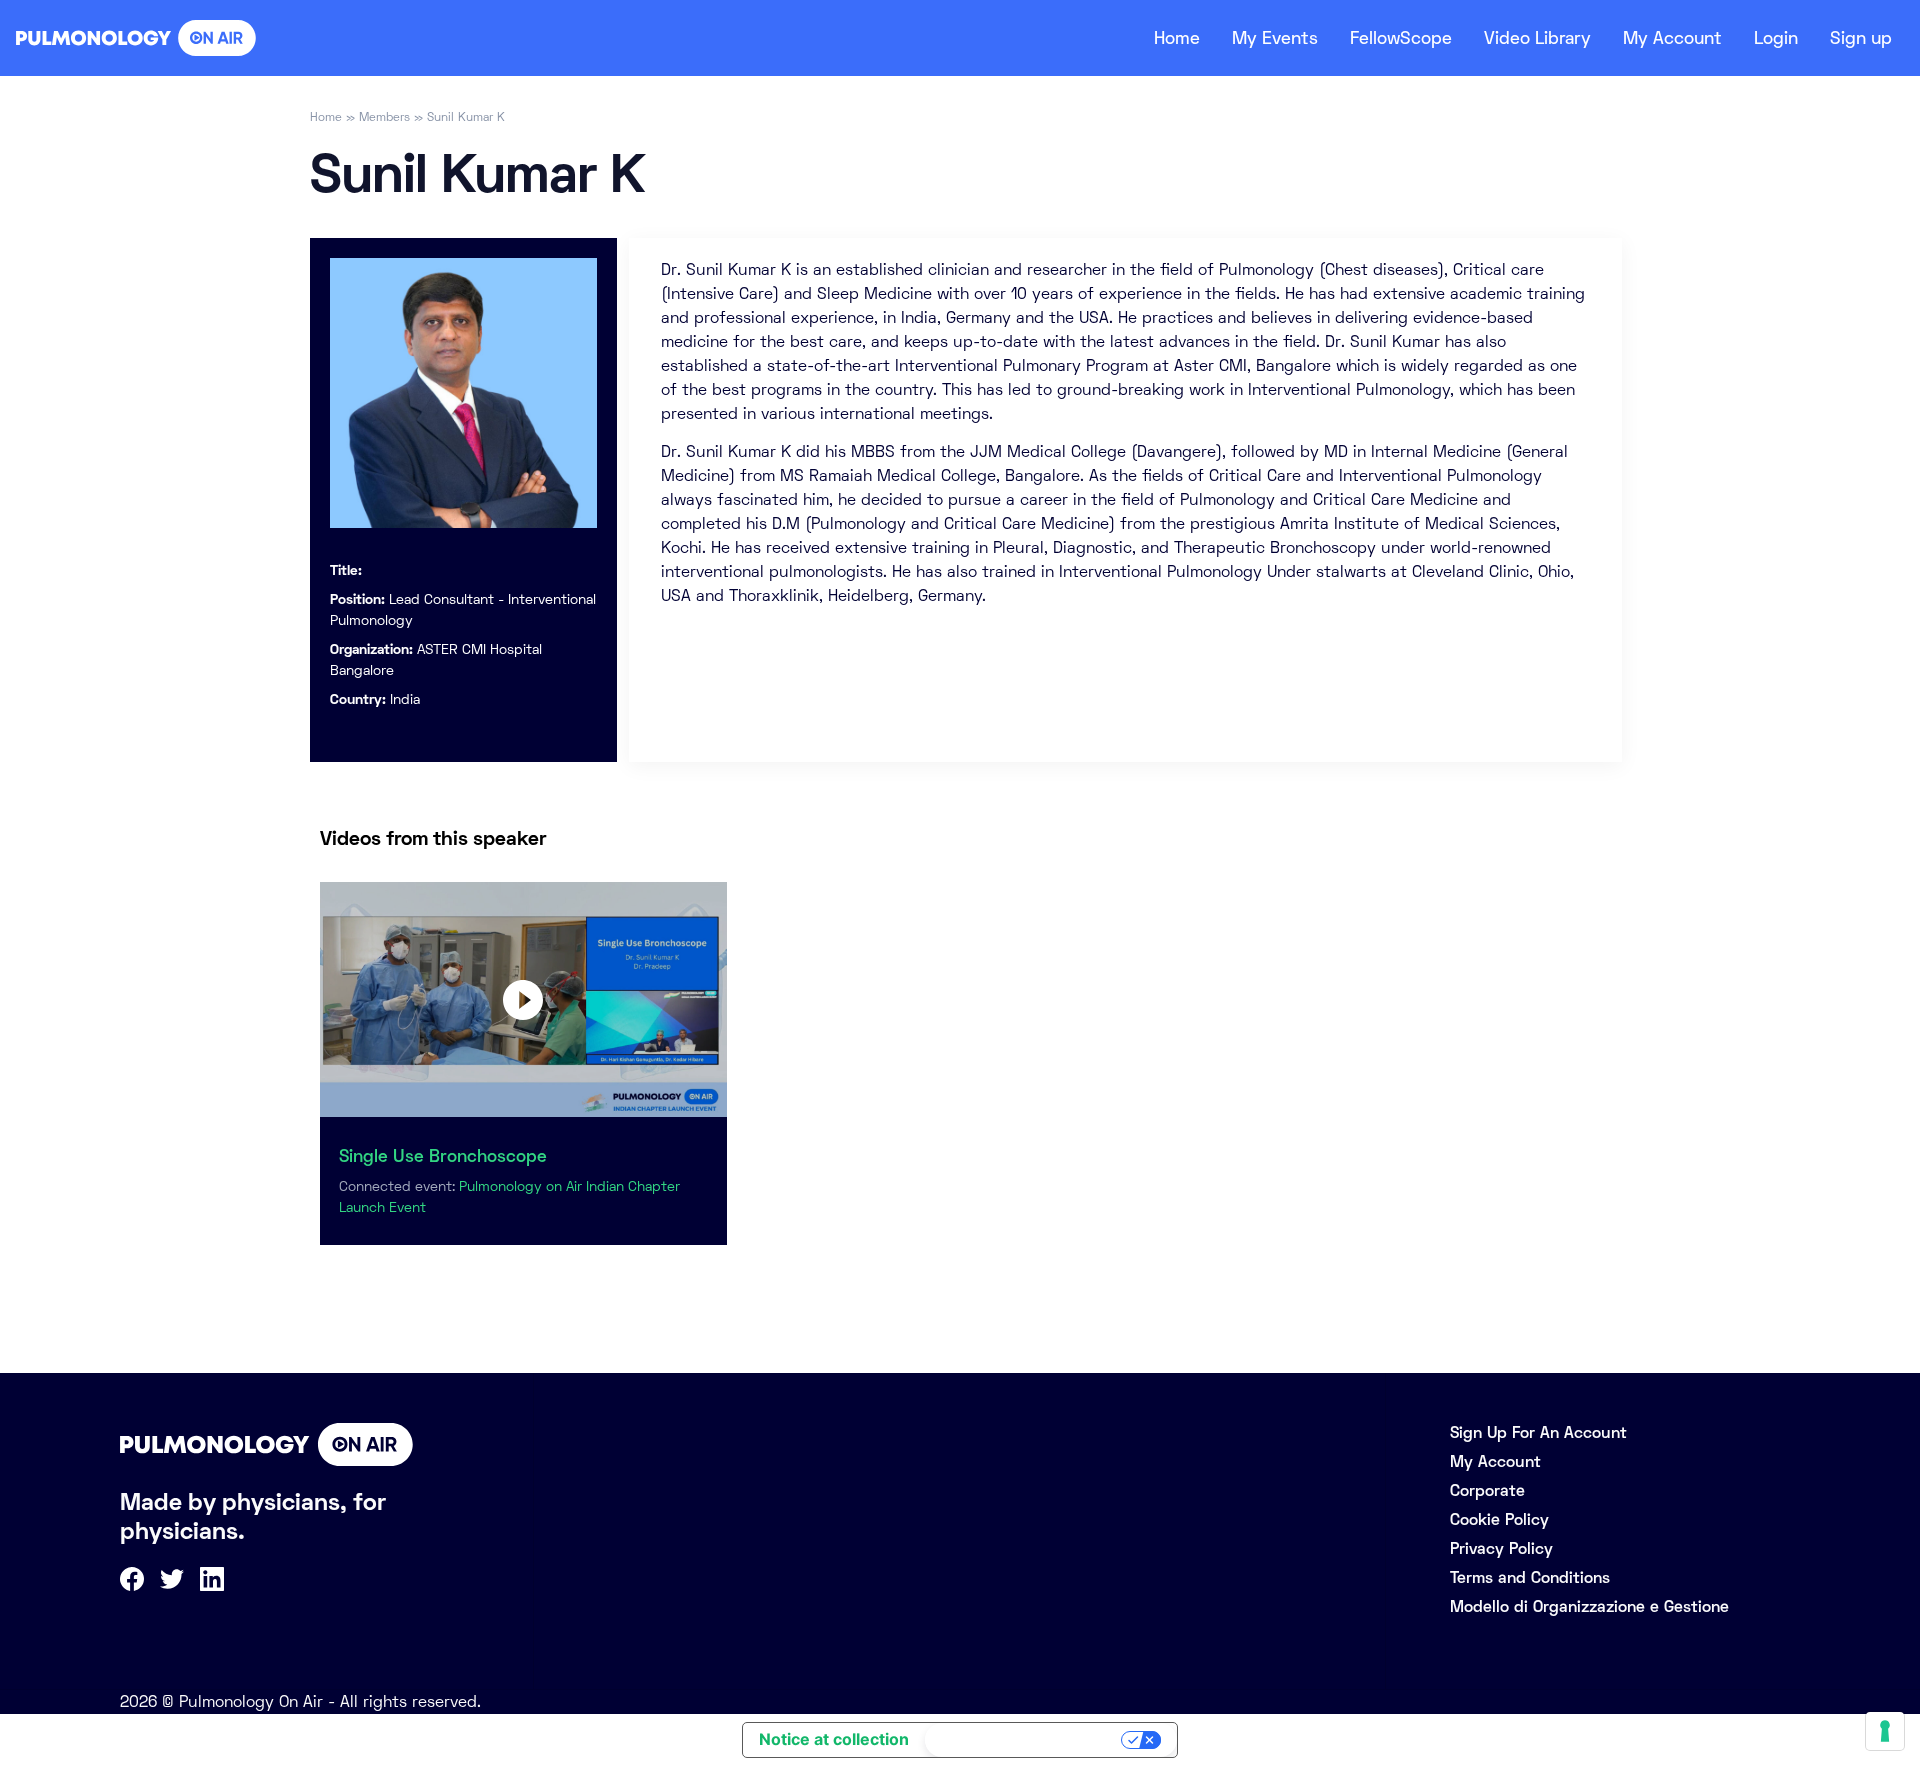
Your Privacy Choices (1025, 1740)
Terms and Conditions (1530, 1577)
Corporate (1487, 1490)
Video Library (1537, 38)
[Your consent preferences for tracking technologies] (1885, 1731)
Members (384, 117)
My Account (1672, 38)
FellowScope (1401, 38)
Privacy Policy (1501, 1548)
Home (1177, 38)
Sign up (1861, 38)
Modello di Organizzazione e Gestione (1589, 1606)
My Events (1275, 38)
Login (1776, 38)
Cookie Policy (1499, 1519)
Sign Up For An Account (1538, 1432)
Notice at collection (834, 1739)
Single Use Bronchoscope (443, 1156)
